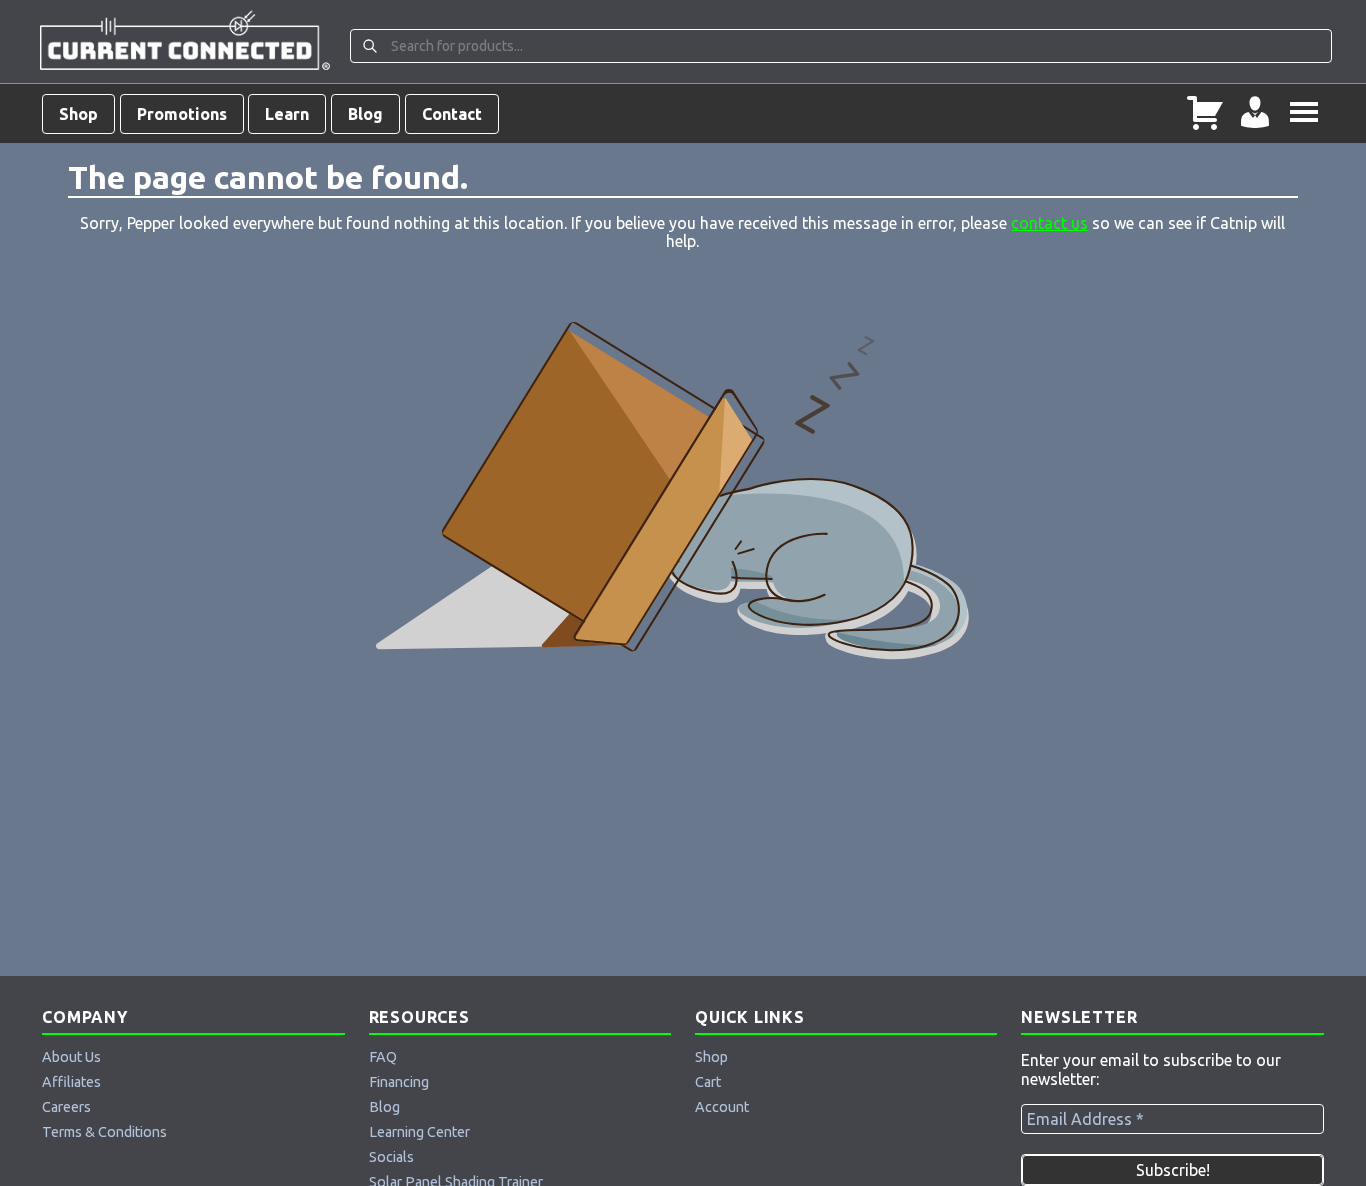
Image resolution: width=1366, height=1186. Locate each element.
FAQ (383, 1057)
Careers (66, 1107)
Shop (78, 114)
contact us (1049, 223)
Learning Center (419, 1132)
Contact (452, 114)
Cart (708, 1082)
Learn (287, 114)
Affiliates (71, 1082)
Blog (365, 114)
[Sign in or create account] (1255, 113)
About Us (71, 1057)
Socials (391, 1157)
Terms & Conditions (104, 1132)
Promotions (182, 114)
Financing (399, 1082)
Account (722, 1107)
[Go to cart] (1205, 113)
